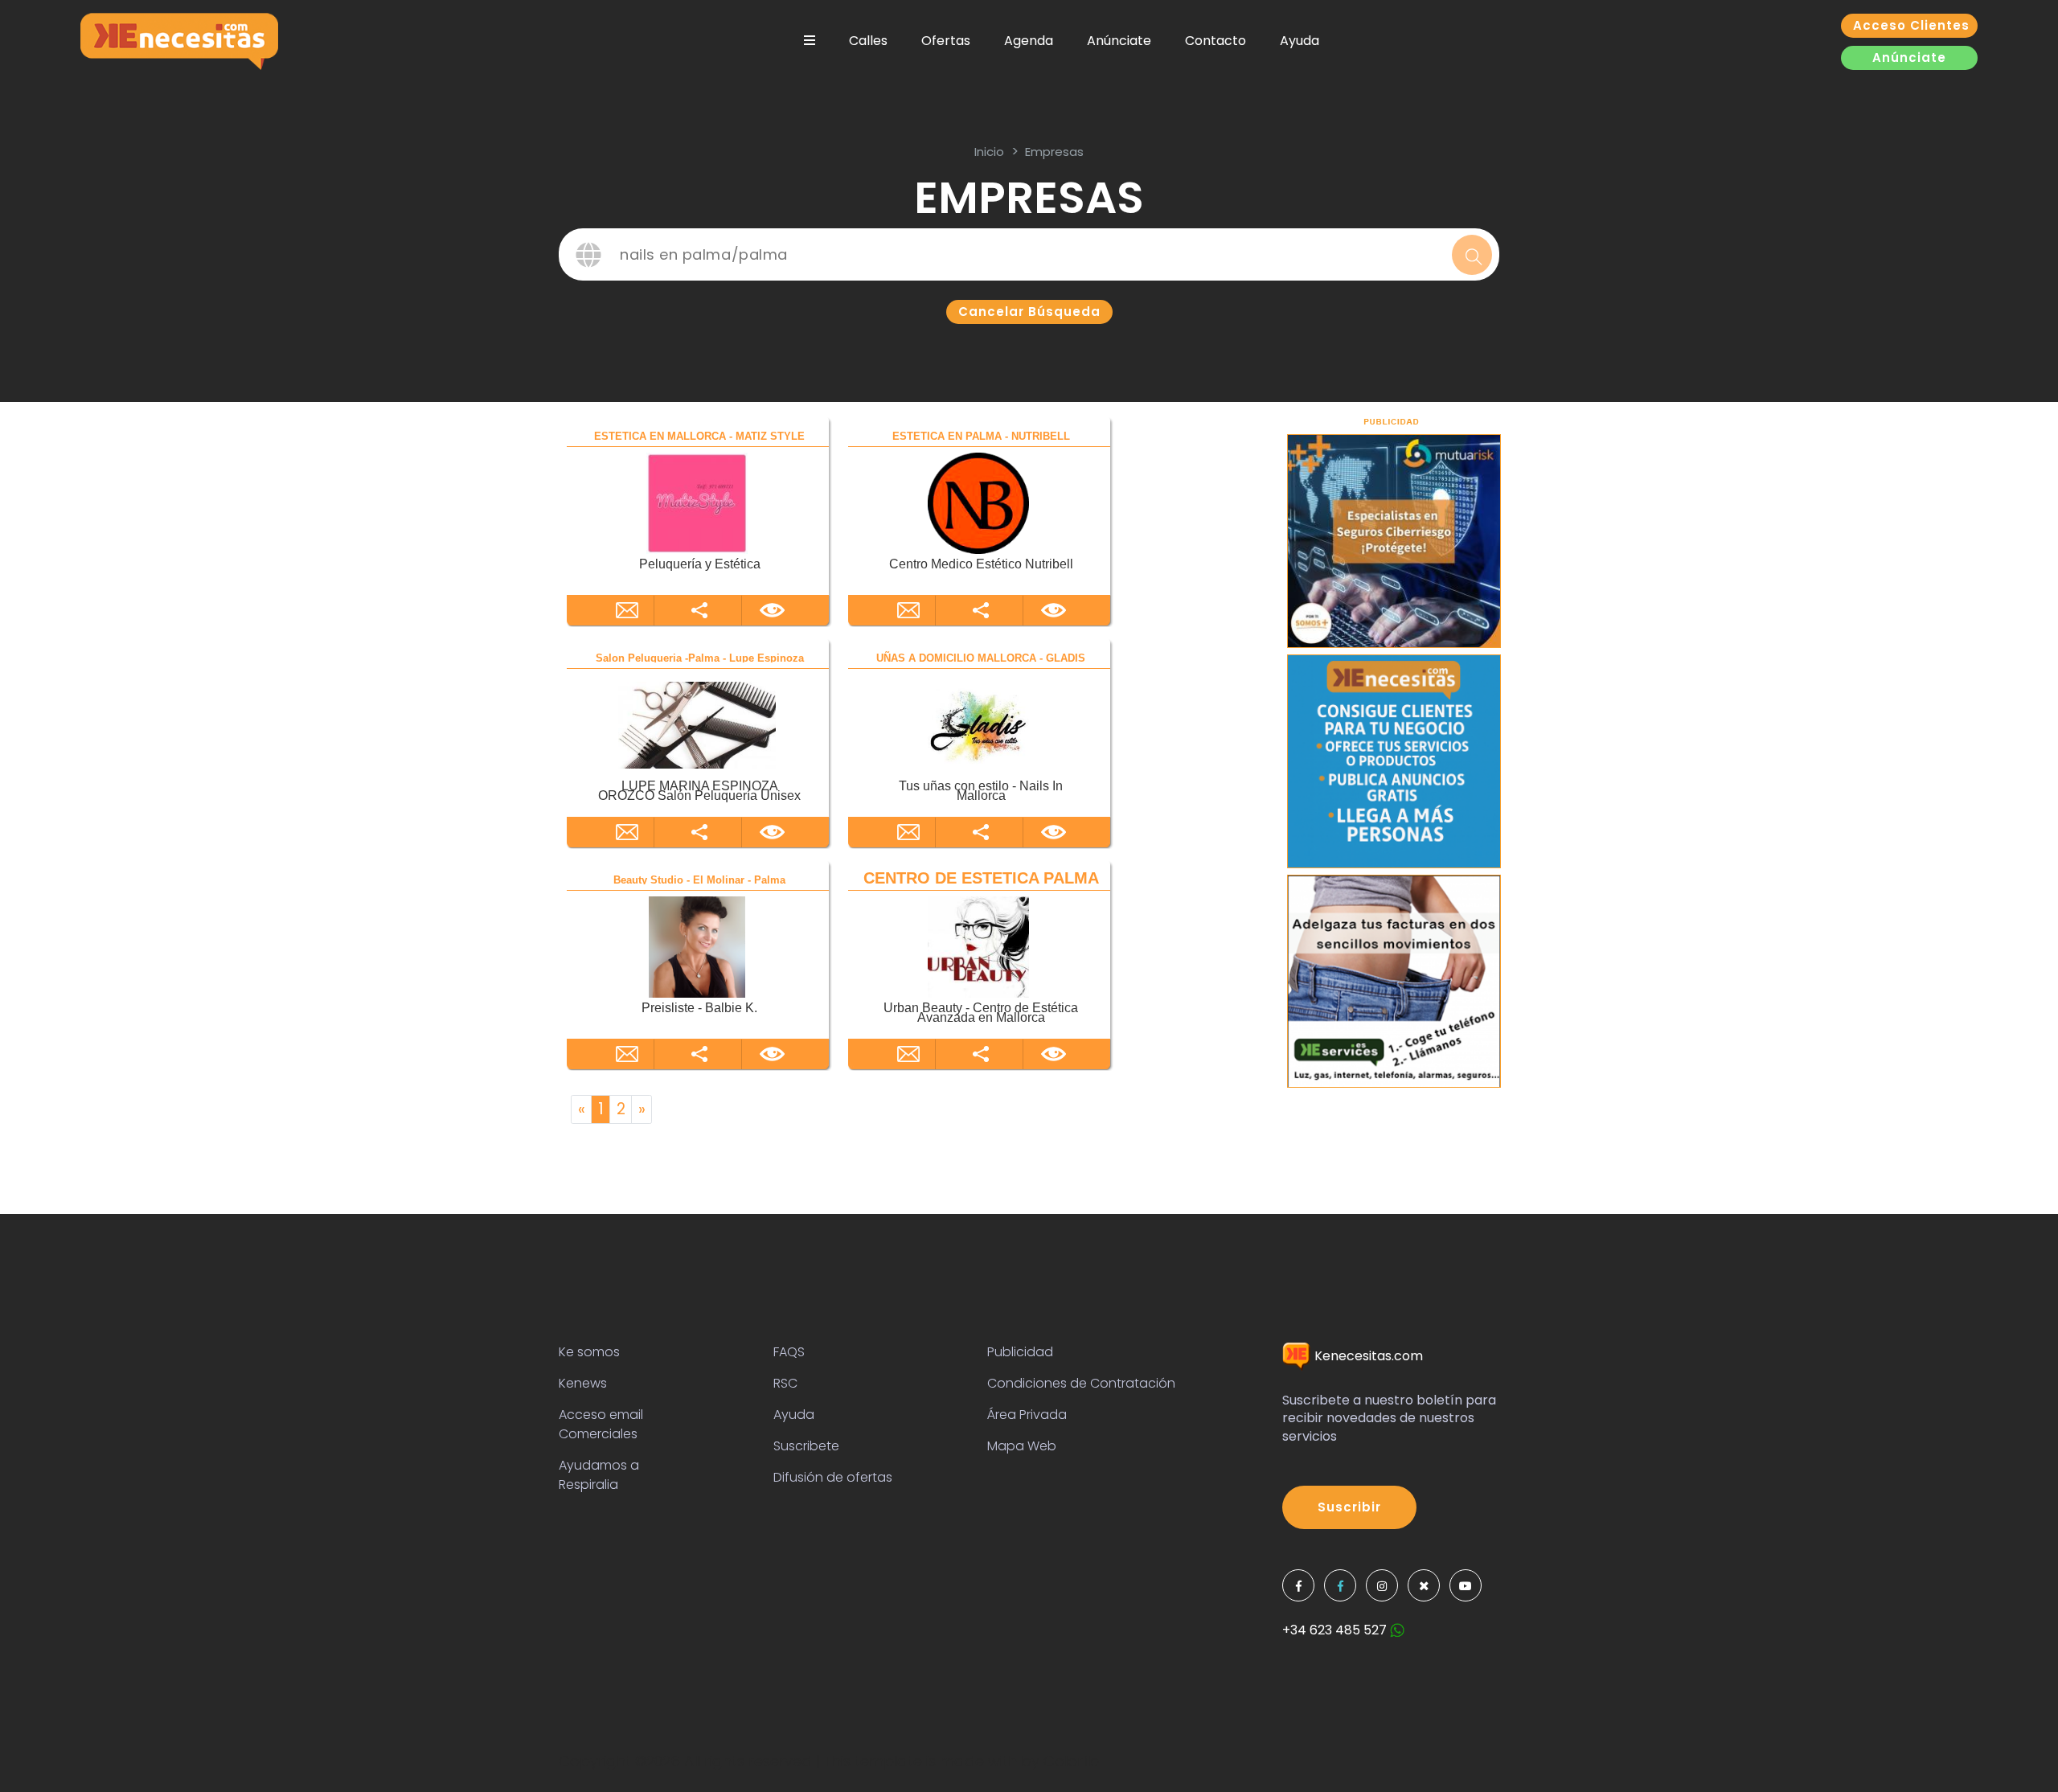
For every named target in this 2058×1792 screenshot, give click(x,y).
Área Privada (1027, 1415)
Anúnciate (1119, 41)
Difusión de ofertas (833, 1477)
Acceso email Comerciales (601, 1424)
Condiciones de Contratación (1081, 1383)
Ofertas (946, 41)
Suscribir (1349, 1507)
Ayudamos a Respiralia (599, 1475)
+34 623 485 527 (1336, 1630)
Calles (868, 41)
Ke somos (589, 1352)
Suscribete (806, 1446)
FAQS (789, 1352)
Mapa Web (1022, 1446)
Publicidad (1020, 1352)
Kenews (583, 1383)
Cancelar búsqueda (1029, 312)
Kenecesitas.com (1367, 1356)
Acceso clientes (1911, 25)
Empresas (1054, 152)
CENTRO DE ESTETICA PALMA (981, 878)
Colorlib (1071, 1761)
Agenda (1029, 41)
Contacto (1216, 41)
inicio (989, 152)
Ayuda (1300, 41)
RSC (785, 1383)
